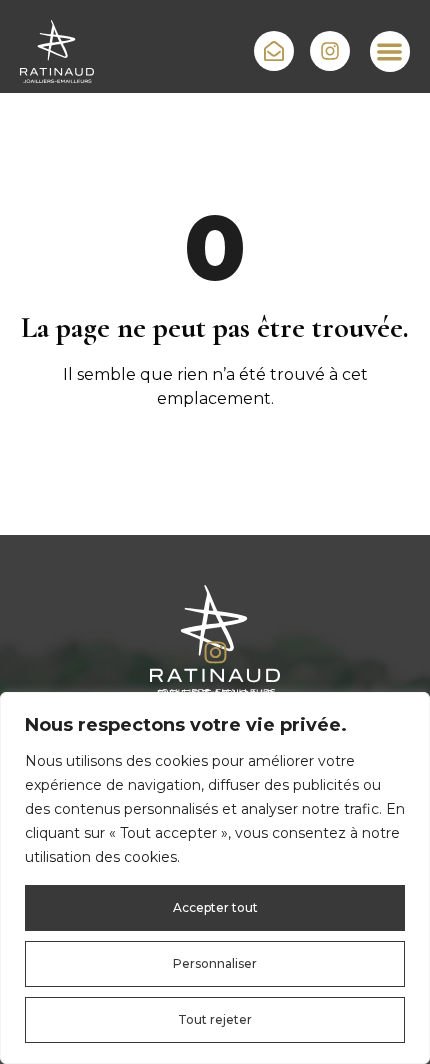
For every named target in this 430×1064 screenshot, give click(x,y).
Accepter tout (215, 907)
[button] (390, 51)
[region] (215, 878)
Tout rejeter (215, 1019)
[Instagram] (215, 652)
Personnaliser (215, 963)
